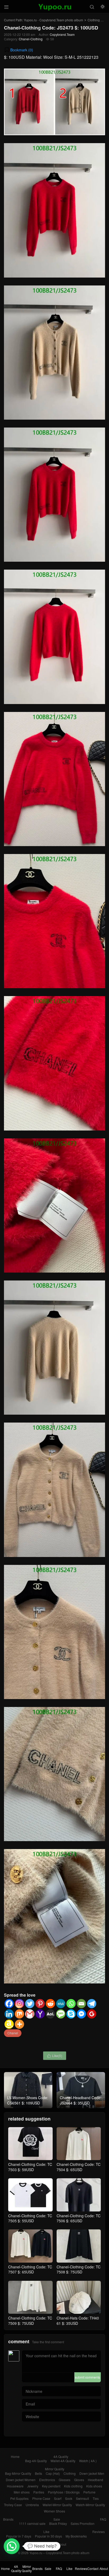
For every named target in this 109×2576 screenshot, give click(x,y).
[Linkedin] (9, 2014)
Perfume (89, 2492)
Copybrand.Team (62, 34)
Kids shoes (94, 2486)
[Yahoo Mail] (40, 2014)
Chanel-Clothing (31, 39)
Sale (57, 2519)
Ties (96, 2498)
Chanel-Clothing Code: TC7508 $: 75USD (79, 2269)
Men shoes (22, 2492)
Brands (8, 2519)
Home (15, 2456)
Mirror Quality (55, 2469)
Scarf (58, 2498)
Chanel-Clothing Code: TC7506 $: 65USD (79, 2218)
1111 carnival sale (32, 2523)
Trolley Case (13, 2505)
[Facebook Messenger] (81, 2014)
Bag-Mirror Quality (18, 2473)
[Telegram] (92, 2004)
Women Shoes (54, 2511)
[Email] (81, 2004)
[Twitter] (30, 2004)
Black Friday (58, 2523)
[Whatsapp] (71, 2004)
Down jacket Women (21, 2480)
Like (46, 2532)
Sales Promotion (83, 2523)
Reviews (99, 2532)
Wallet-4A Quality (63, 2461)
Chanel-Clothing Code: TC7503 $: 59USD (30, 2167)
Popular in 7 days (19, 2536)
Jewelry (33, 2486)
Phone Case (41, 2498)
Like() (55, 2056)
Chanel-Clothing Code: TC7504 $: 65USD (79, 2167)
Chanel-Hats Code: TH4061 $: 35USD (78, 2321)
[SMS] (61, 2014)
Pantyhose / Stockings (64, 2492)
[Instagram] (19, 2004)
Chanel (13, 2033)
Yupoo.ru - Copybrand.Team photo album (53, 20)
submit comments (87, 2377)
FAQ (103, 2519)
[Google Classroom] (92, 2014)
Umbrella (32, 2505)
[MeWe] (61, 2004)
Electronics (47, 2480)
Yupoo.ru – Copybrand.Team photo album (59, 2553)
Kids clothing (73, 2486)
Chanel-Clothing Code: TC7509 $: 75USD (30, 2321)
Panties (39, 2492)
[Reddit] (50, 2004)
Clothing (94, 20)
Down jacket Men (92, 2473)
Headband (96, 2480)
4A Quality (61, 2456)
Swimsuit (82, 2498)
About (62, 2544)
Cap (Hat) (53, 2473)
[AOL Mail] (50, 2014)
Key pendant (51, 2486)
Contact (48, 2544)
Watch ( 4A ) (88, 2461)
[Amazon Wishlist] (9, 2024)
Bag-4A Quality (36, 2461)
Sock (69, 2498)
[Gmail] (30, 2014)
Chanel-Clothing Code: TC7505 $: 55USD (30, 2218)
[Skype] (71, 2014)
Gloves (79, 2480)
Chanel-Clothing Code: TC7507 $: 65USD (30, 2269)
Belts (38, 2473)
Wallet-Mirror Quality (57, 2505)
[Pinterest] (40, 2004)
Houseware (15, 2486)
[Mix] (19, 2014)
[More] (19, 2024)
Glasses (65, 2480)
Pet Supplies (19, 2498)
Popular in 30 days (48, 2536)
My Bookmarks (76, 2536)
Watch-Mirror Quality (90, 2505)
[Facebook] (9, 2004)
